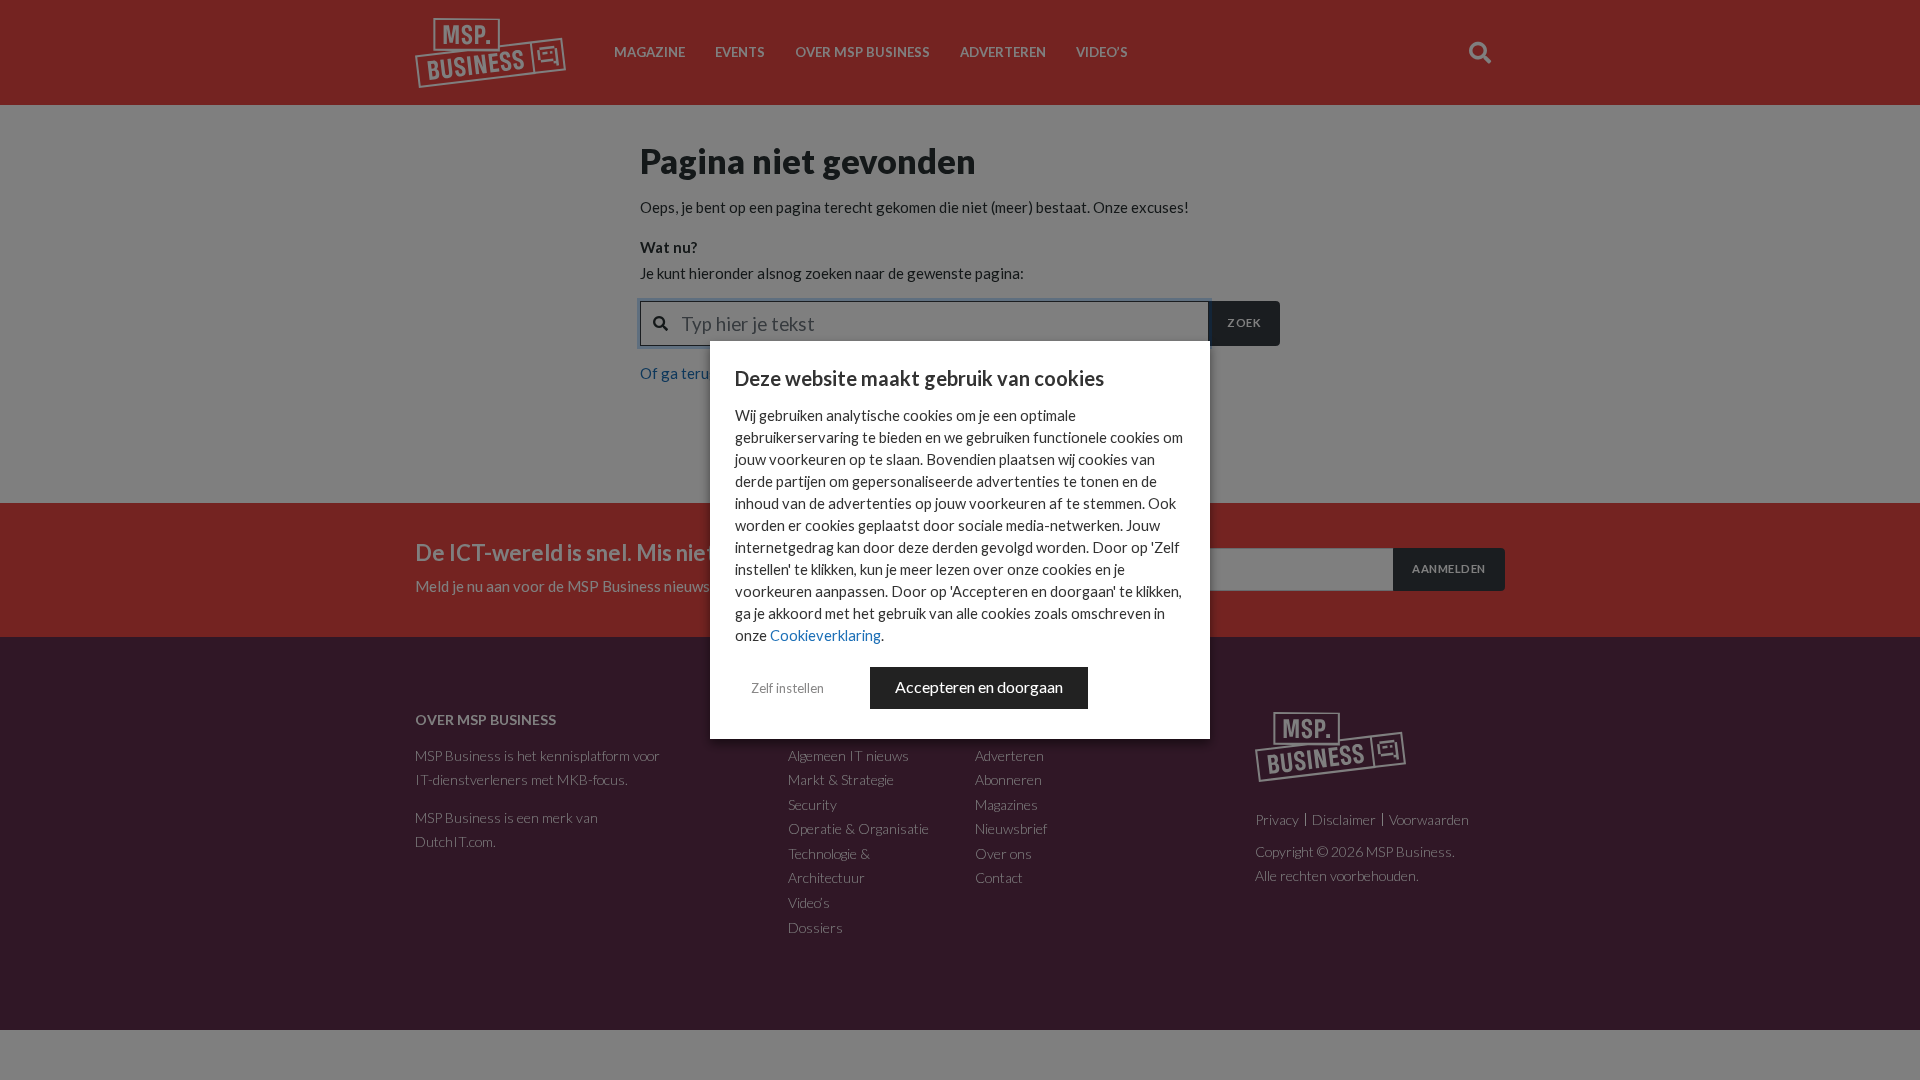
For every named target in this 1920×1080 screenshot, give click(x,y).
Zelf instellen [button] (787, 688)
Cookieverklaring (825, 635)
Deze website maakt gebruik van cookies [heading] (919, 378)
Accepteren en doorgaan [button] (979, 686)
